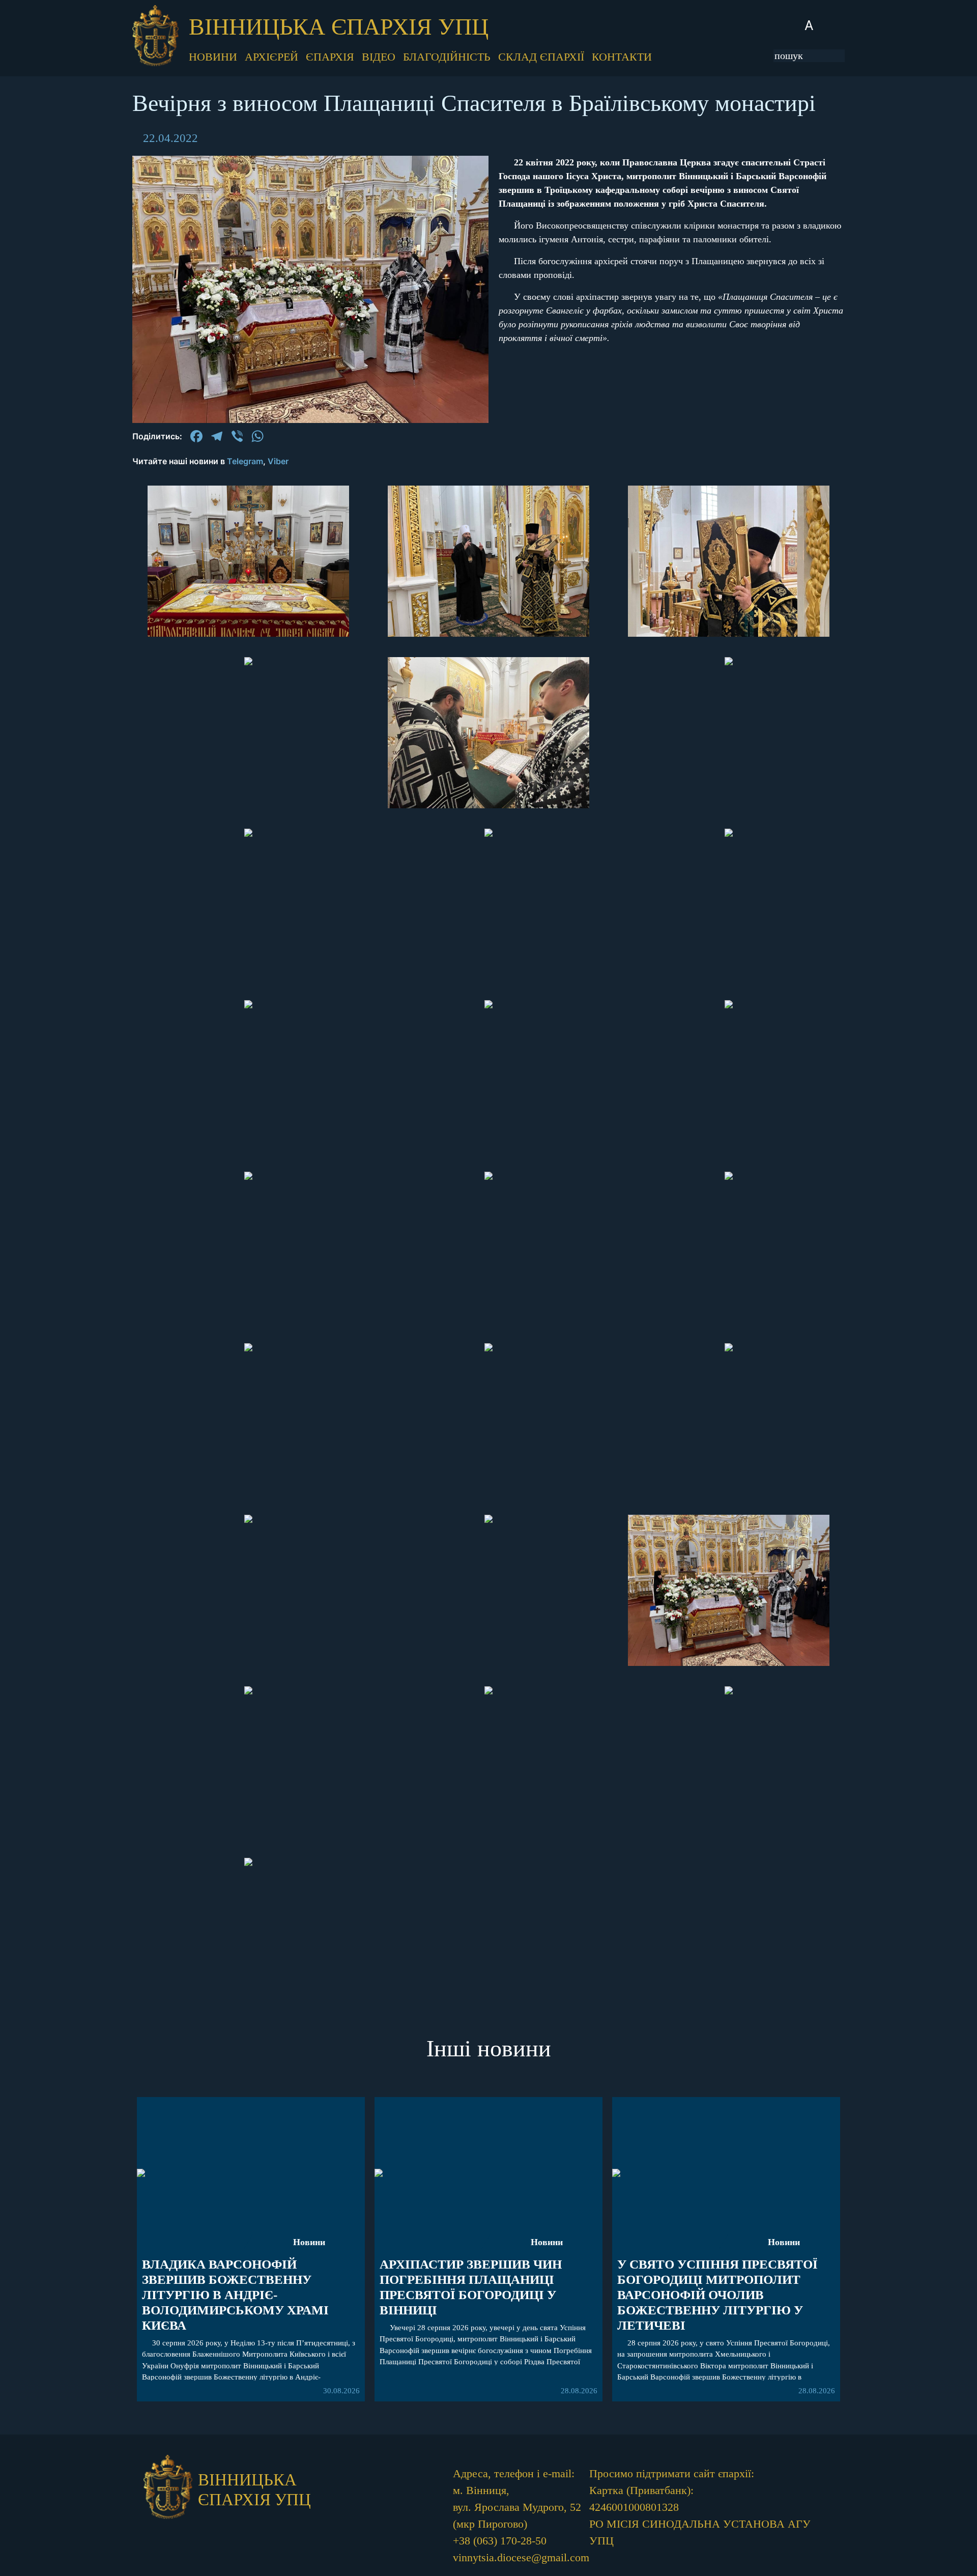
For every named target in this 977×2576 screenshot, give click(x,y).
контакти (622, 57)
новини (213, 57)
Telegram (245, 461)
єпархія (330, 57)
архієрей (271, 57)
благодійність (447, 57)
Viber (278, 461)
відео (379, 57)
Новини (309, 2242)
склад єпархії (541, 57)
